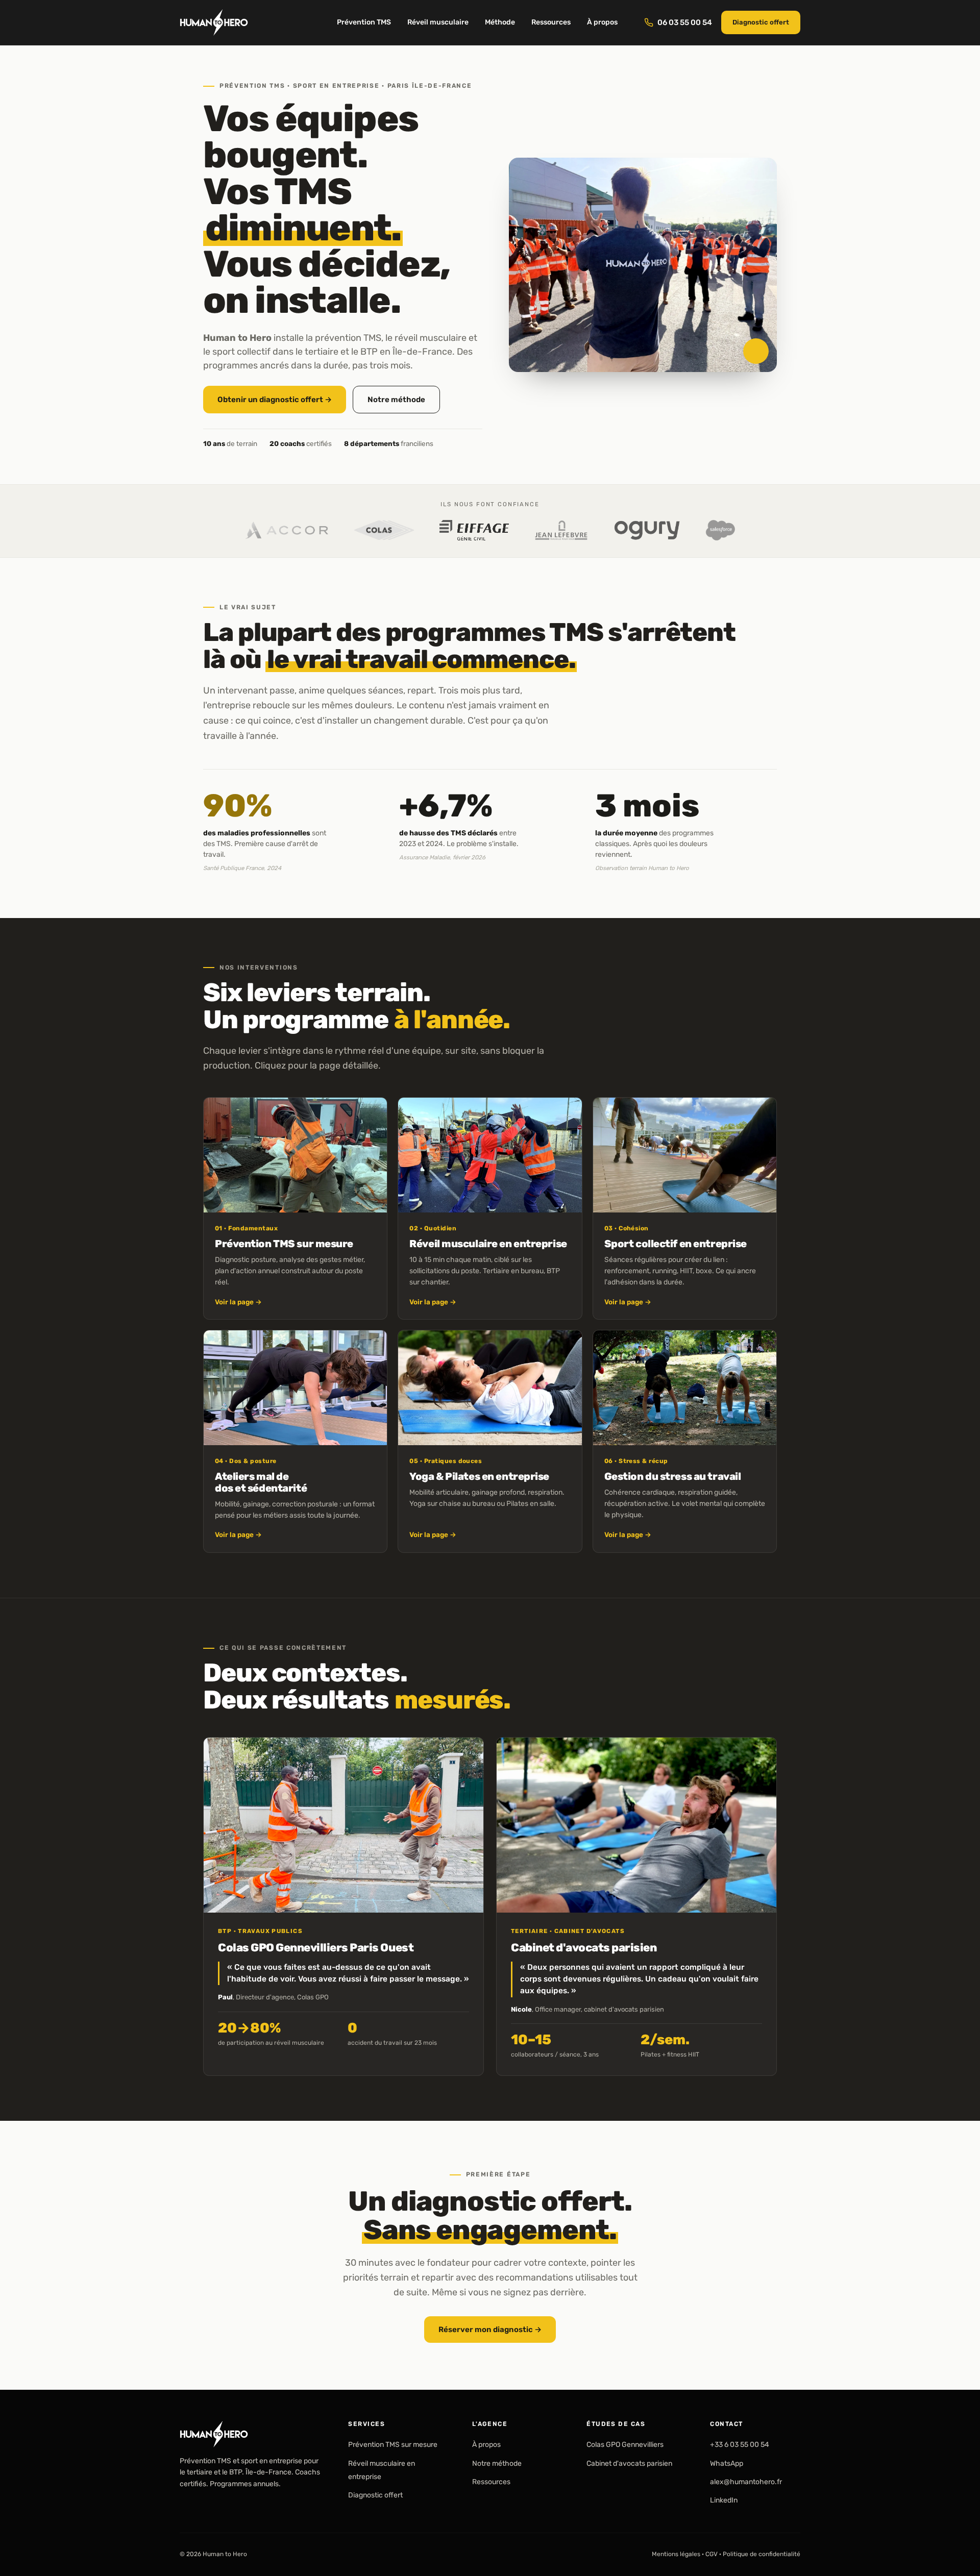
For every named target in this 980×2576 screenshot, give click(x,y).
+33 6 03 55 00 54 (740, 2445)
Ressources (551, 22)
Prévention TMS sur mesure (393, 2445)
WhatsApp (727, 2463)
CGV (712, 2554)
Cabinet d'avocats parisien (629, 2463)
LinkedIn (724, 2501)
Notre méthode (396, 400)
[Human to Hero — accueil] (214, 22)
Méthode (500, 22)
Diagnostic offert (761, 22)
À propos (602, 22)
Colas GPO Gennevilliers (625, 2445)
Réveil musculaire (438, 22)
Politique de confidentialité (762, 2554)
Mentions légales (676, 2554)
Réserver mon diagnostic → (490, 2329)
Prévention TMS (364, 22)
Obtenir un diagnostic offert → (275, 400)
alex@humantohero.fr (746, 2482)
